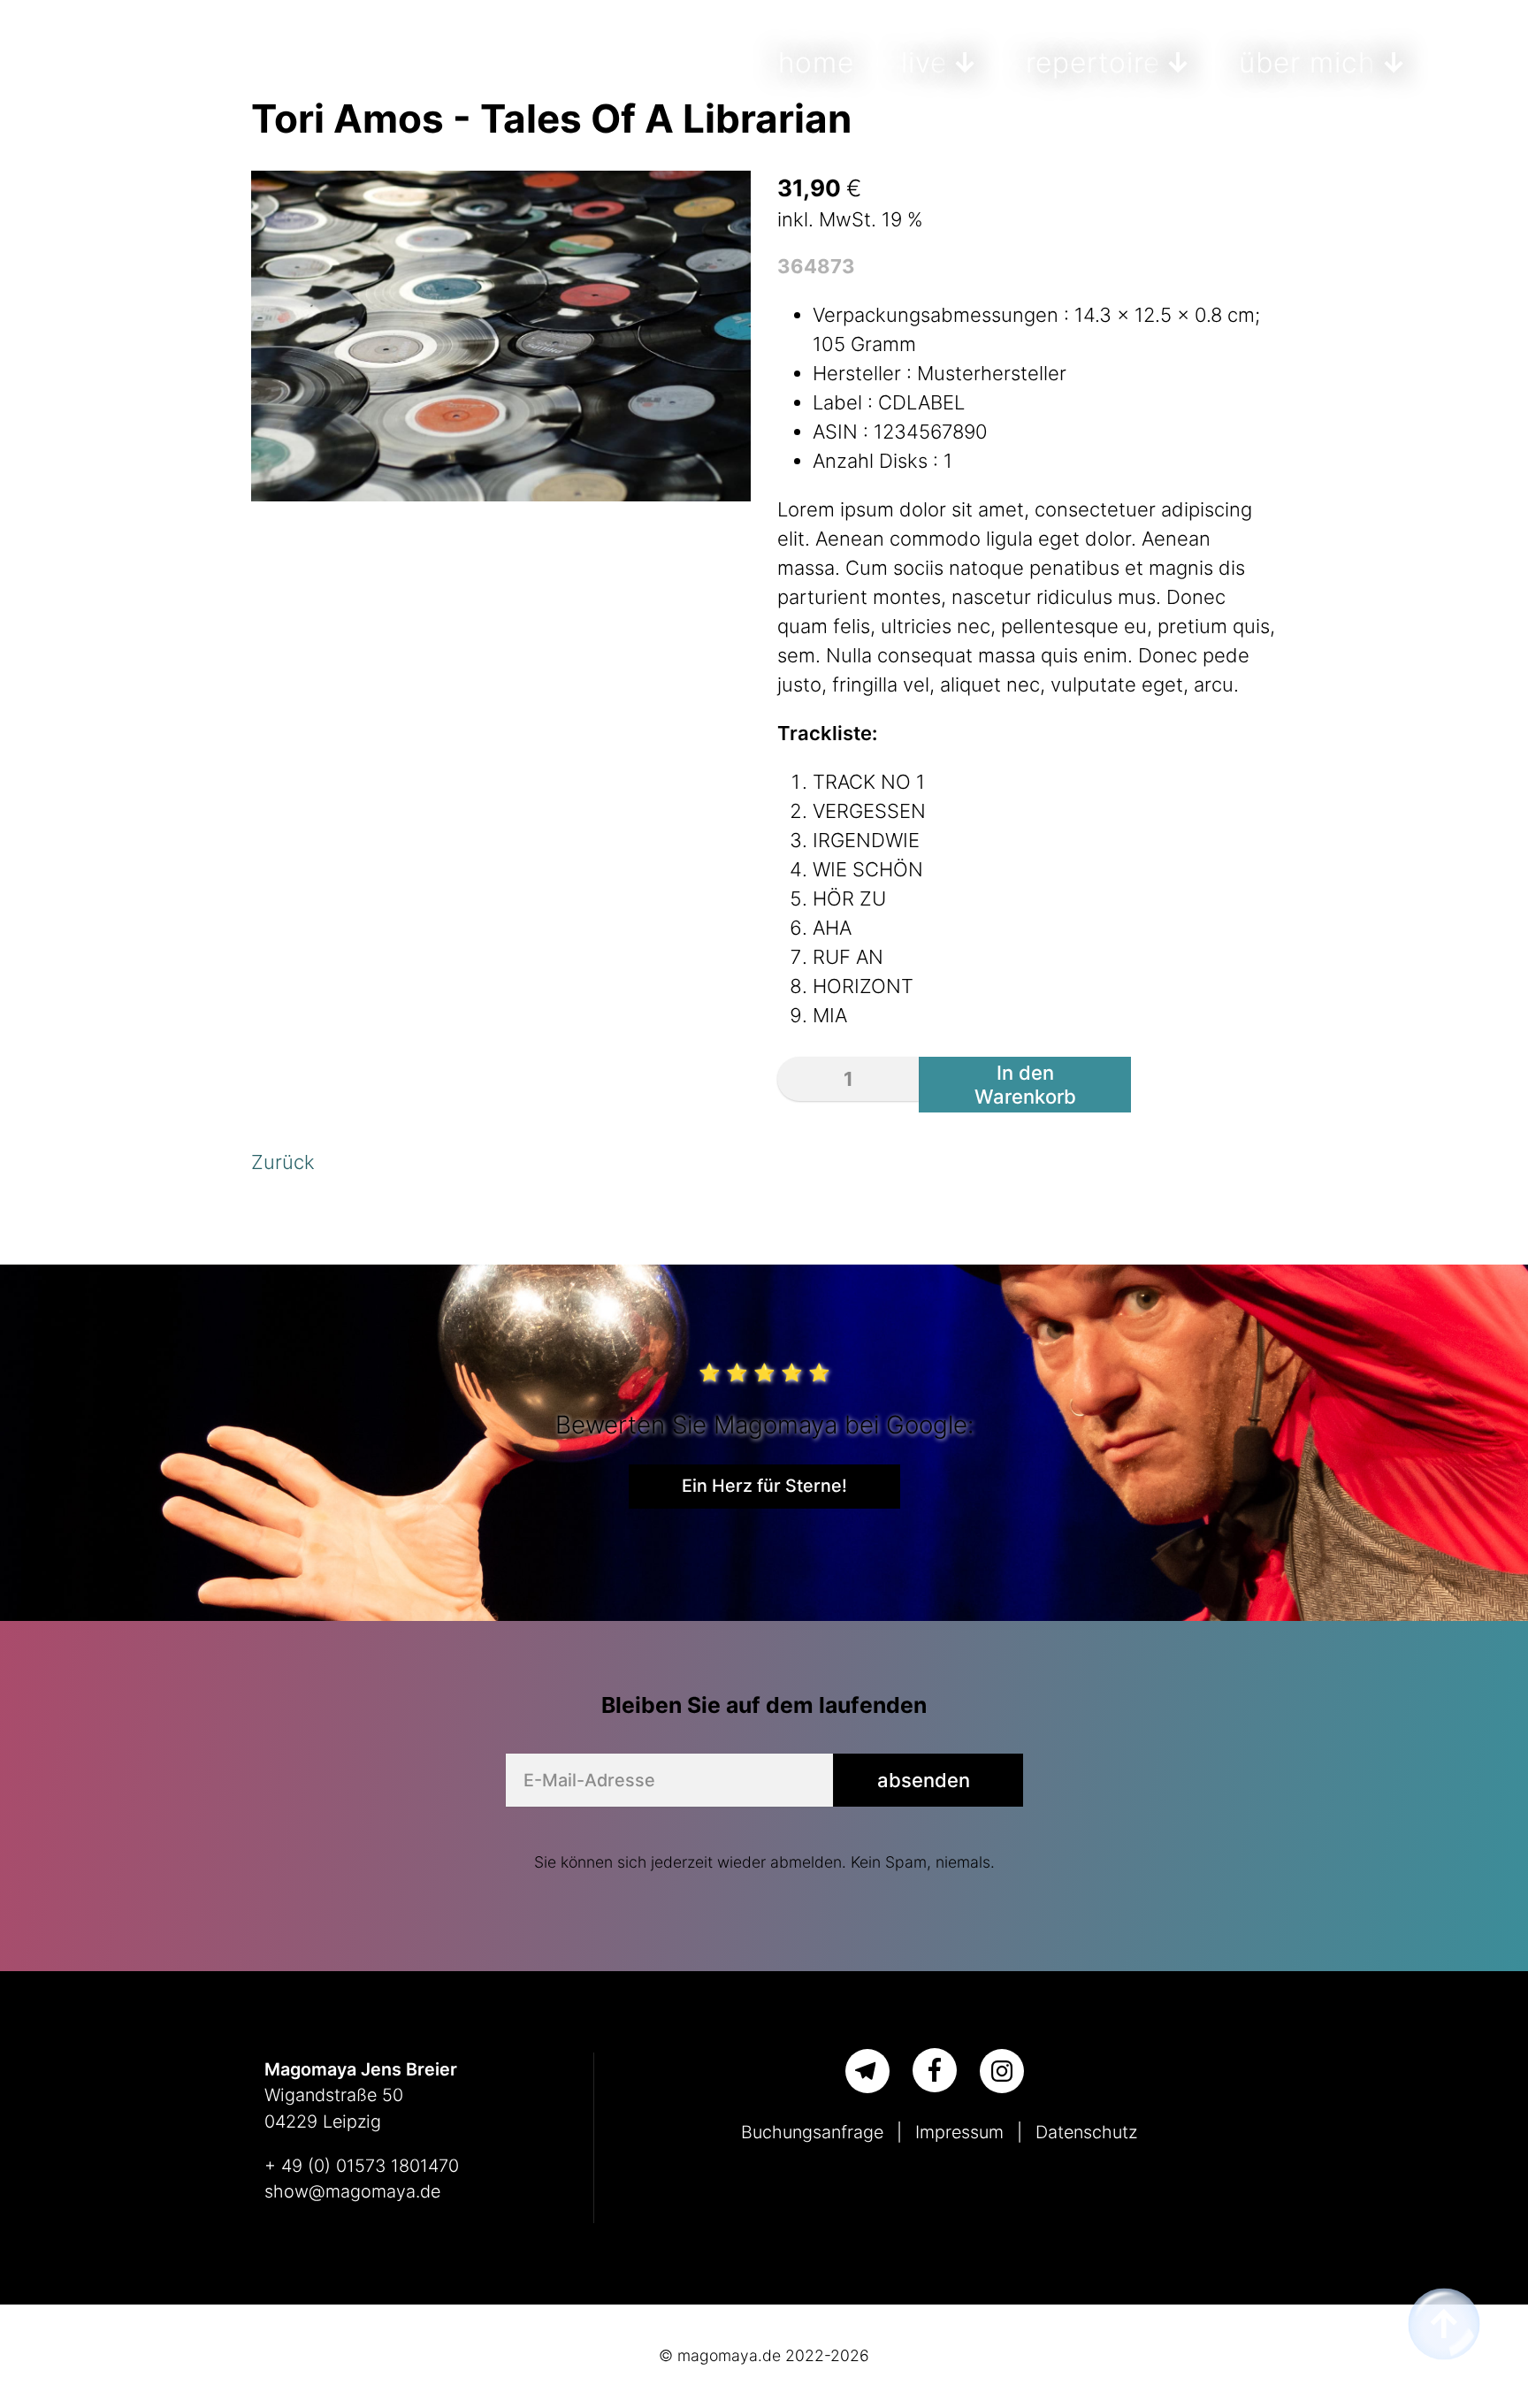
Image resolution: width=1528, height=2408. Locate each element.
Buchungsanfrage (812, 2132)
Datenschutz (1086, 2132)
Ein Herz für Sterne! (764, 1486)
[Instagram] (1002, 2071)
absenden (924, 1780)
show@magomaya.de (352, 2191)
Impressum (959, 2132)
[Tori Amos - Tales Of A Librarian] (501, 494)
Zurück (283, 1162)
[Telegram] (867, 2071)
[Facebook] (935, 2070)
